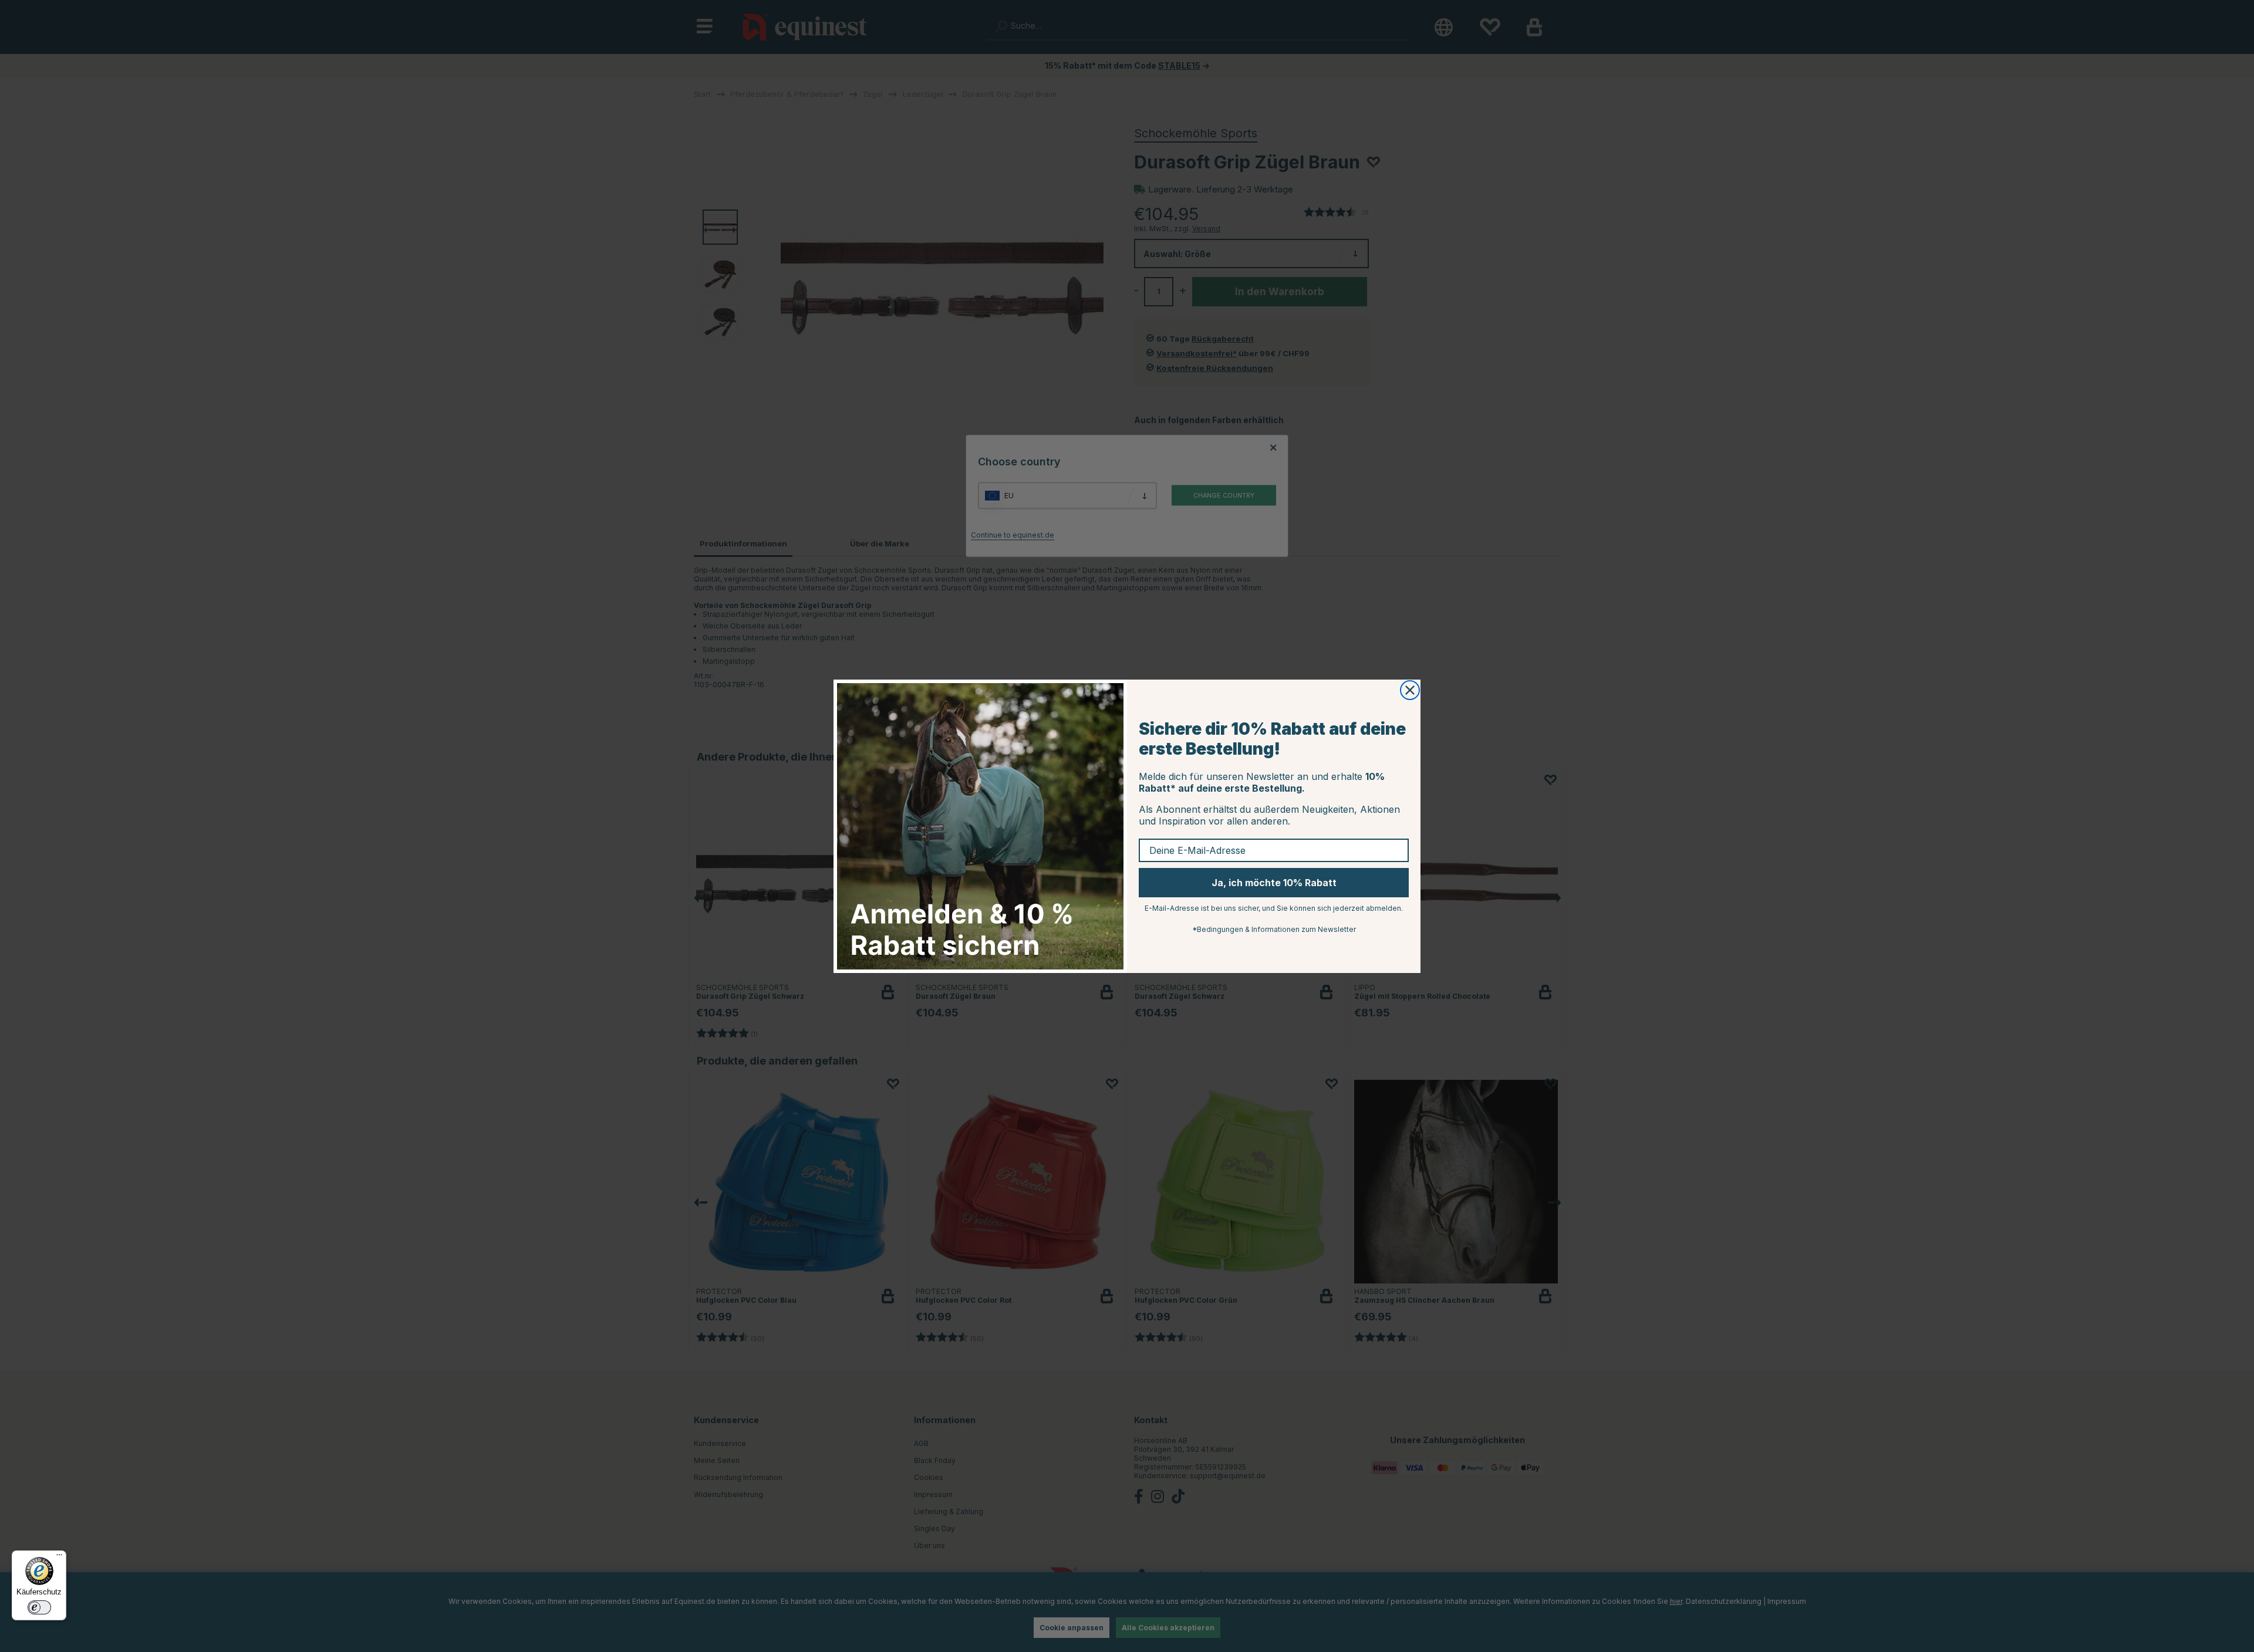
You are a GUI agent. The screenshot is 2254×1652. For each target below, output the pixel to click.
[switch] (39, 1607)
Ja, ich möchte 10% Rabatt (1274, 883)
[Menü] (59, 1558)
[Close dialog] (1410, 690)
